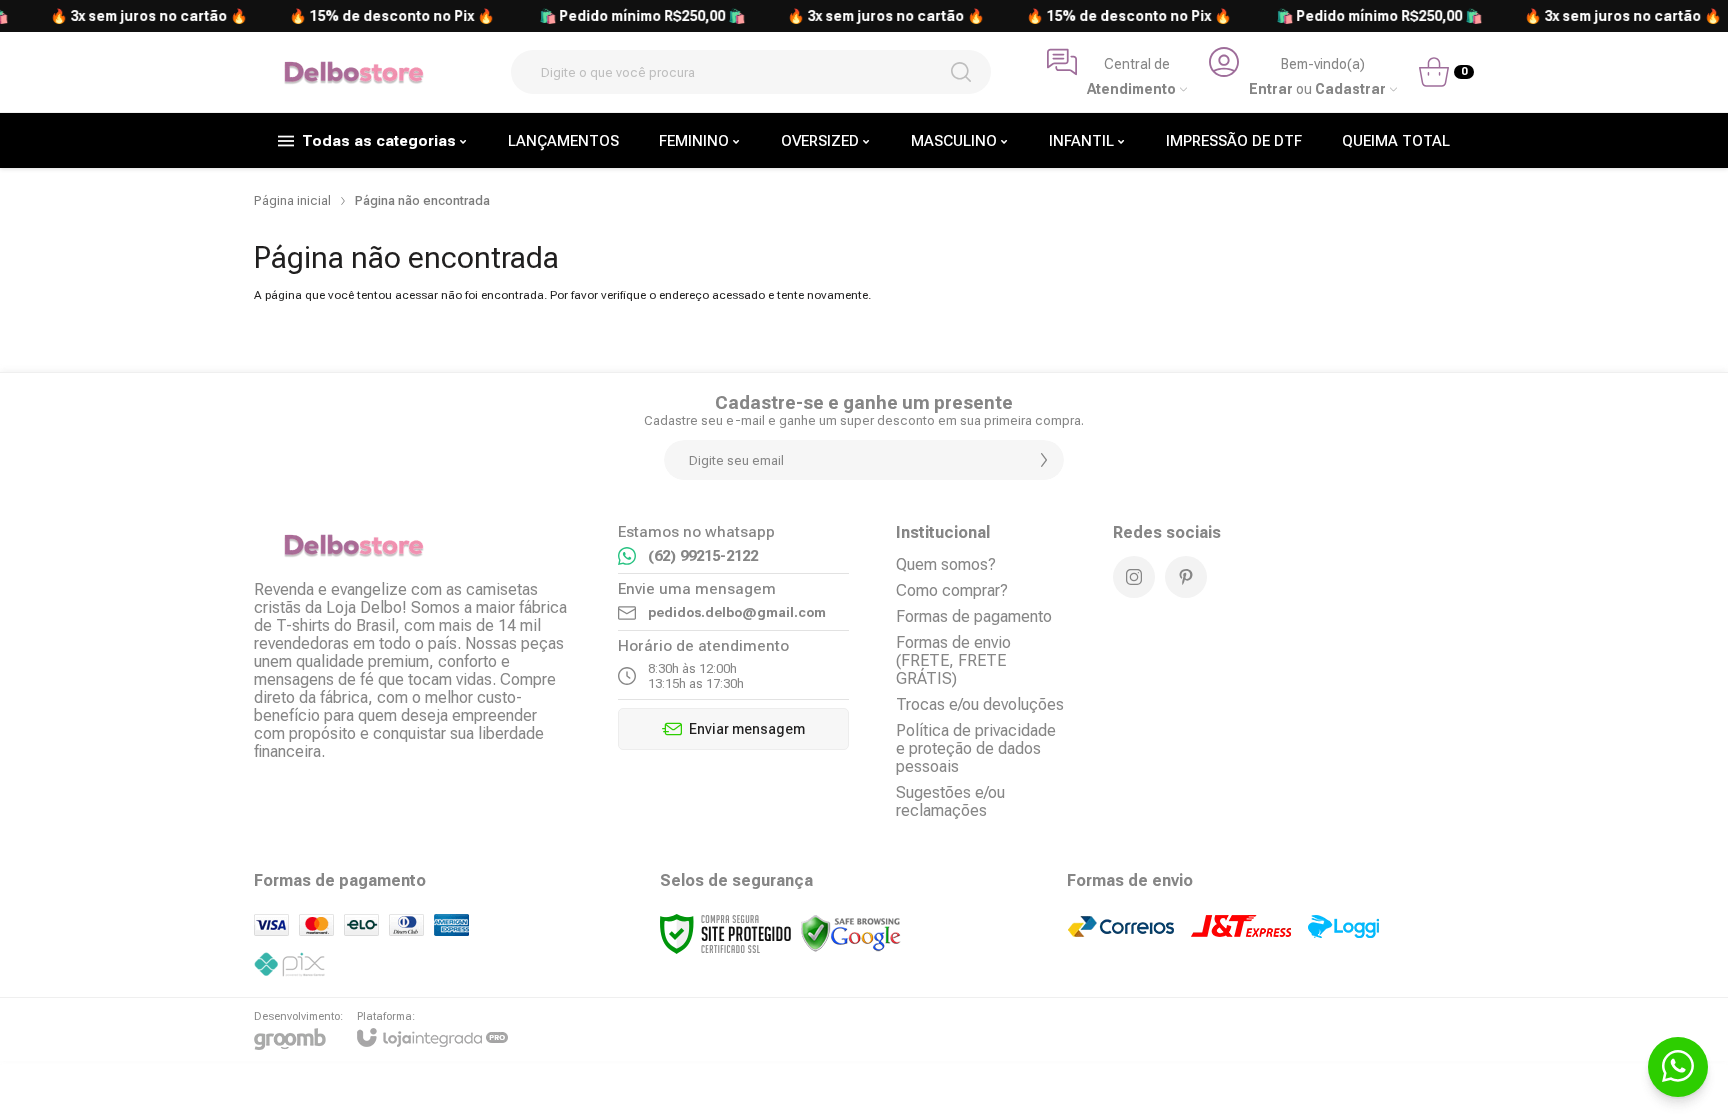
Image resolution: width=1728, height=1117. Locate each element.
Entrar (1271, 89)
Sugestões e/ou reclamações (950, 801)
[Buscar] (961, 72)
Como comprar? (952, 590)
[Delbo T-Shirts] (354, 72)
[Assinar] (1044, 460)
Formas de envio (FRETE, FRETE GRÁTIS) (953, 660)
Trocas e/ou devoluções (980, 704)
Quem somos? (946, 564)
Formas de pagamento (974, 616)
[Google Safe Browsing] (851, 933)
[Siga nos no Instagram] (1134, 577)
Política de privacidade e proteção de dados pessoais (976, 748)
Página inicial (292, 200)
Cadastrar (1350, 89)
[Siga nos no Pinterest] (1186, 577)
